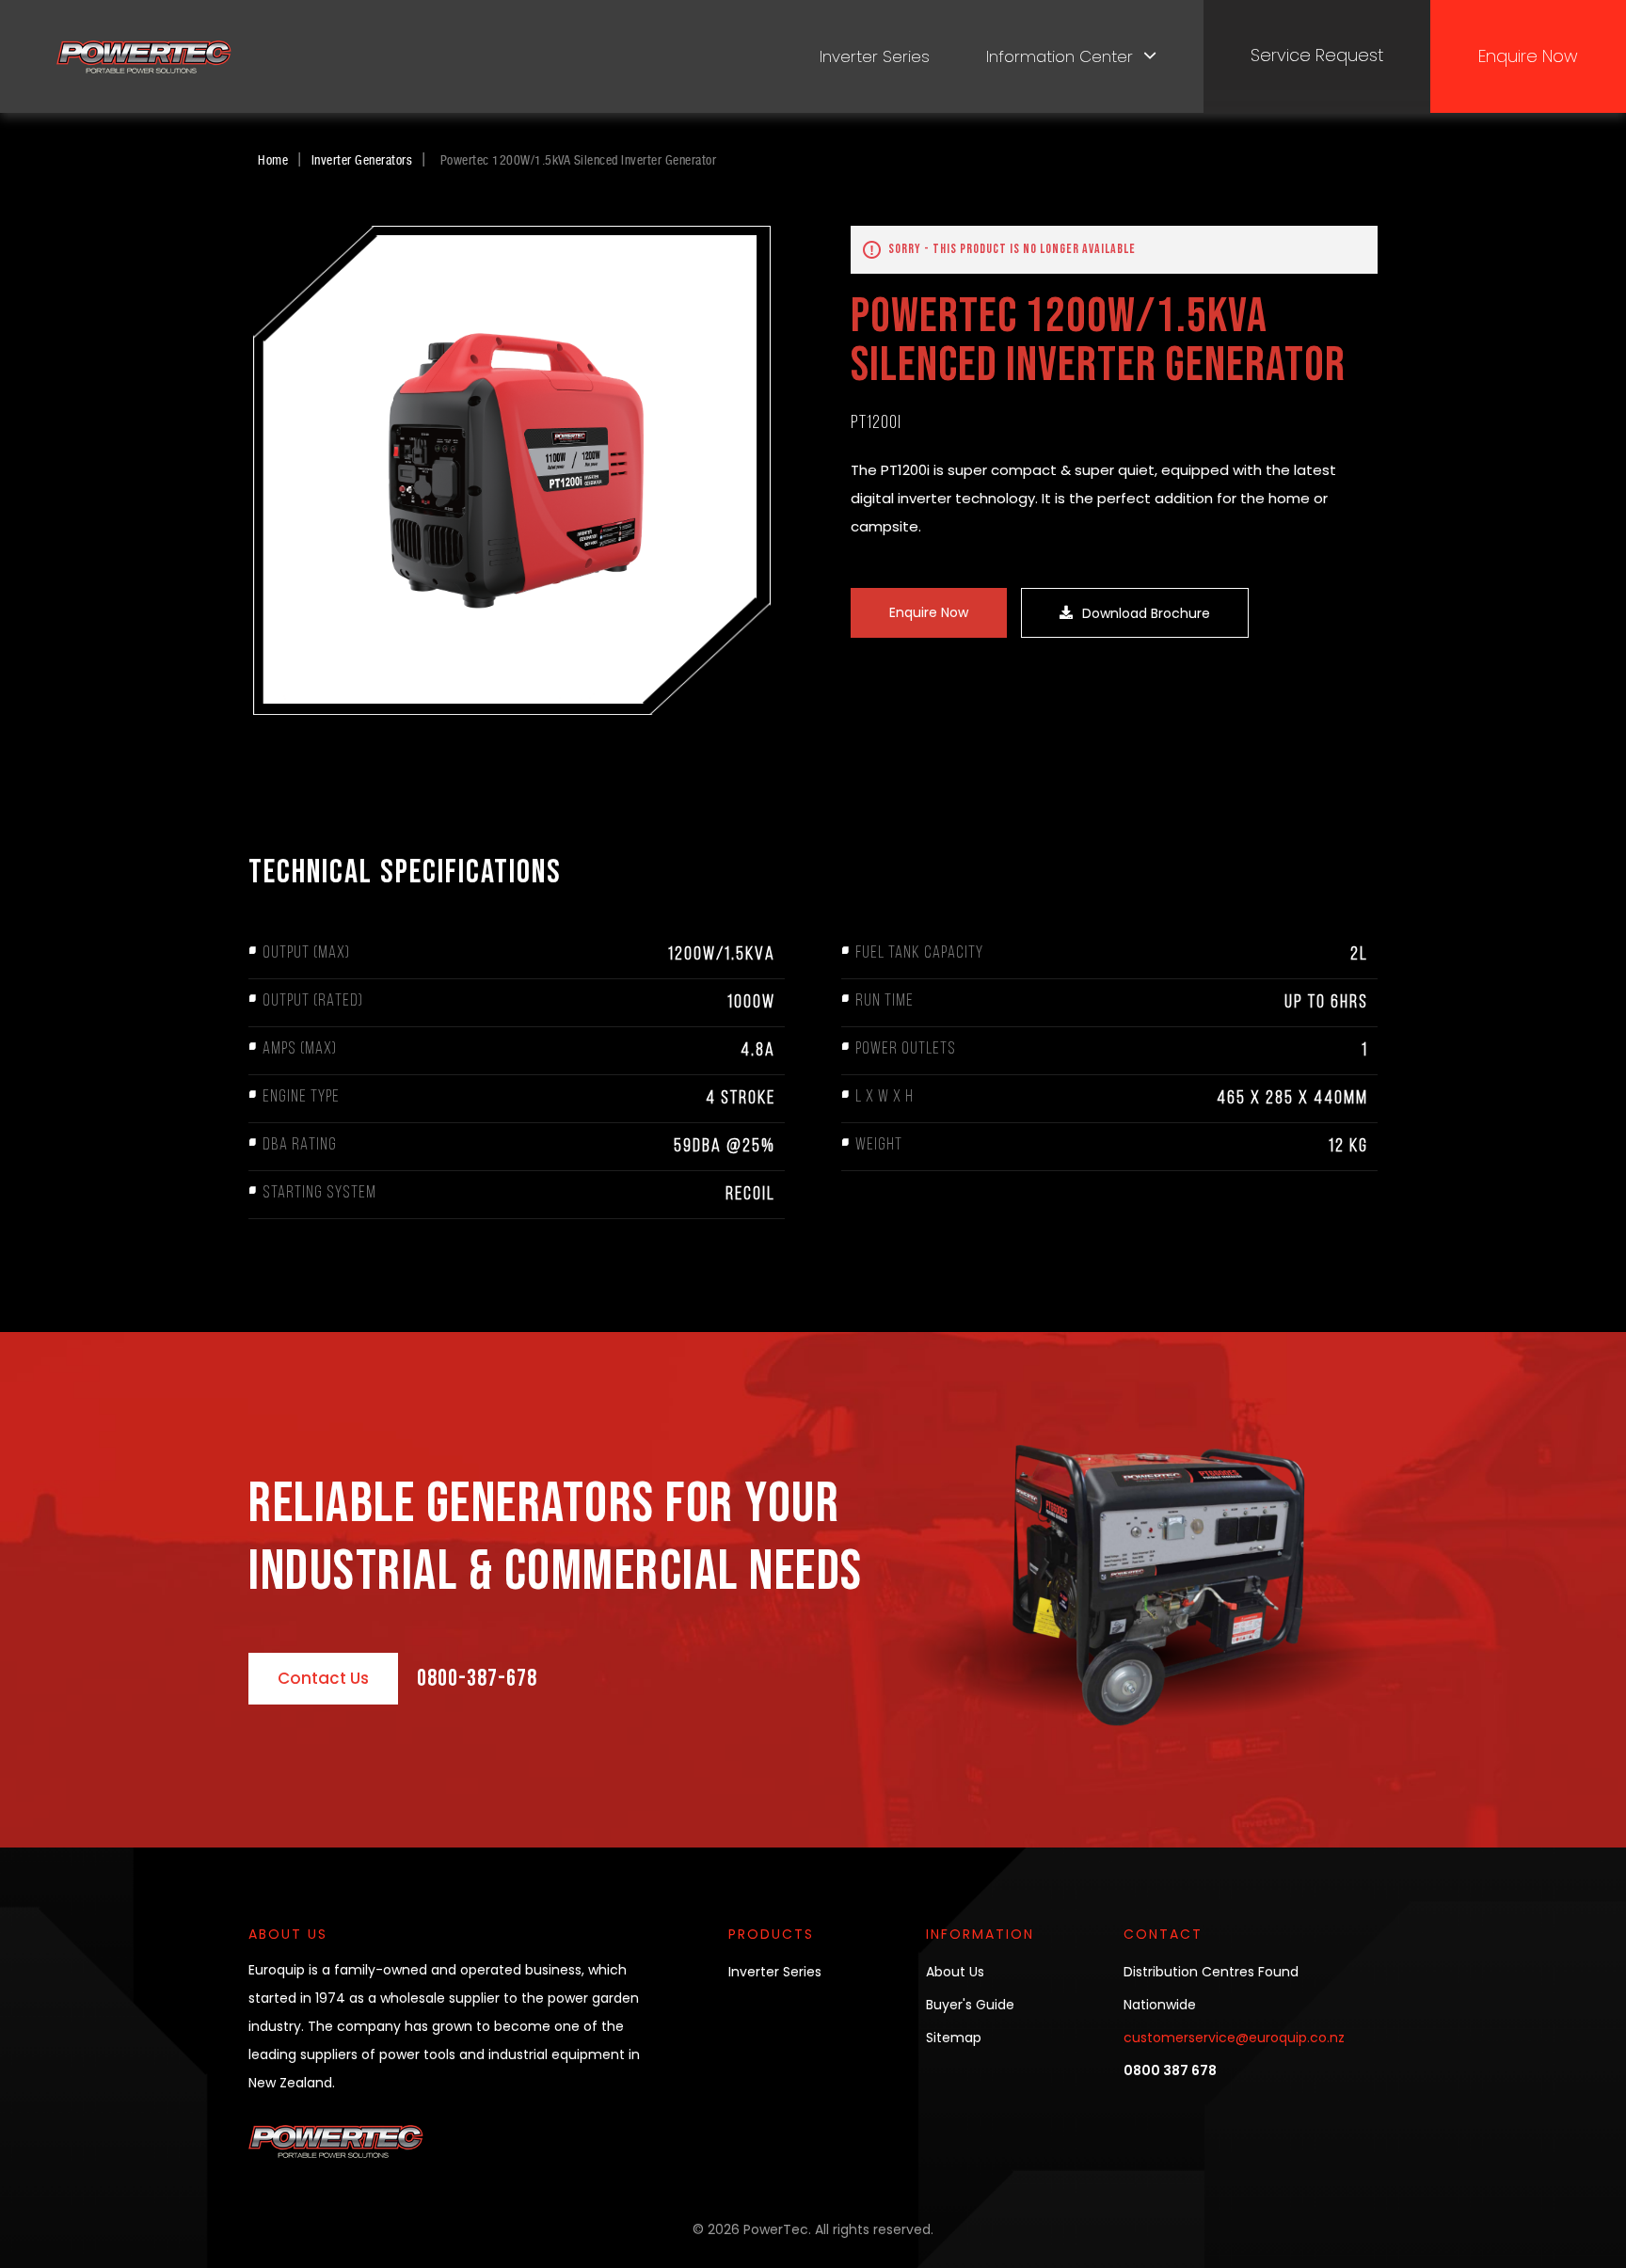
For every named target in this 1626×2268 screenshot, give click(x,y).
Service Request (1317, 55)
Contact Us (323, 1678)
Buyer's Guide (970, 2005)
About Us (955, 1972)
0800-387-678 (477, 1679)
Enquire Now (1528, 56)
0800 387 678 (1170, 2070)
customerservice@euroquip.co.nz (1234, 2038)
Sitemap (954, 2038)
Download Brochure (1146, 613)
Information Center (1060, 56)
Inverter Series (875, 56)
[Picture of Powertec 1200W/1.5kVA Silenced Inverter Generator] (512, 470)
